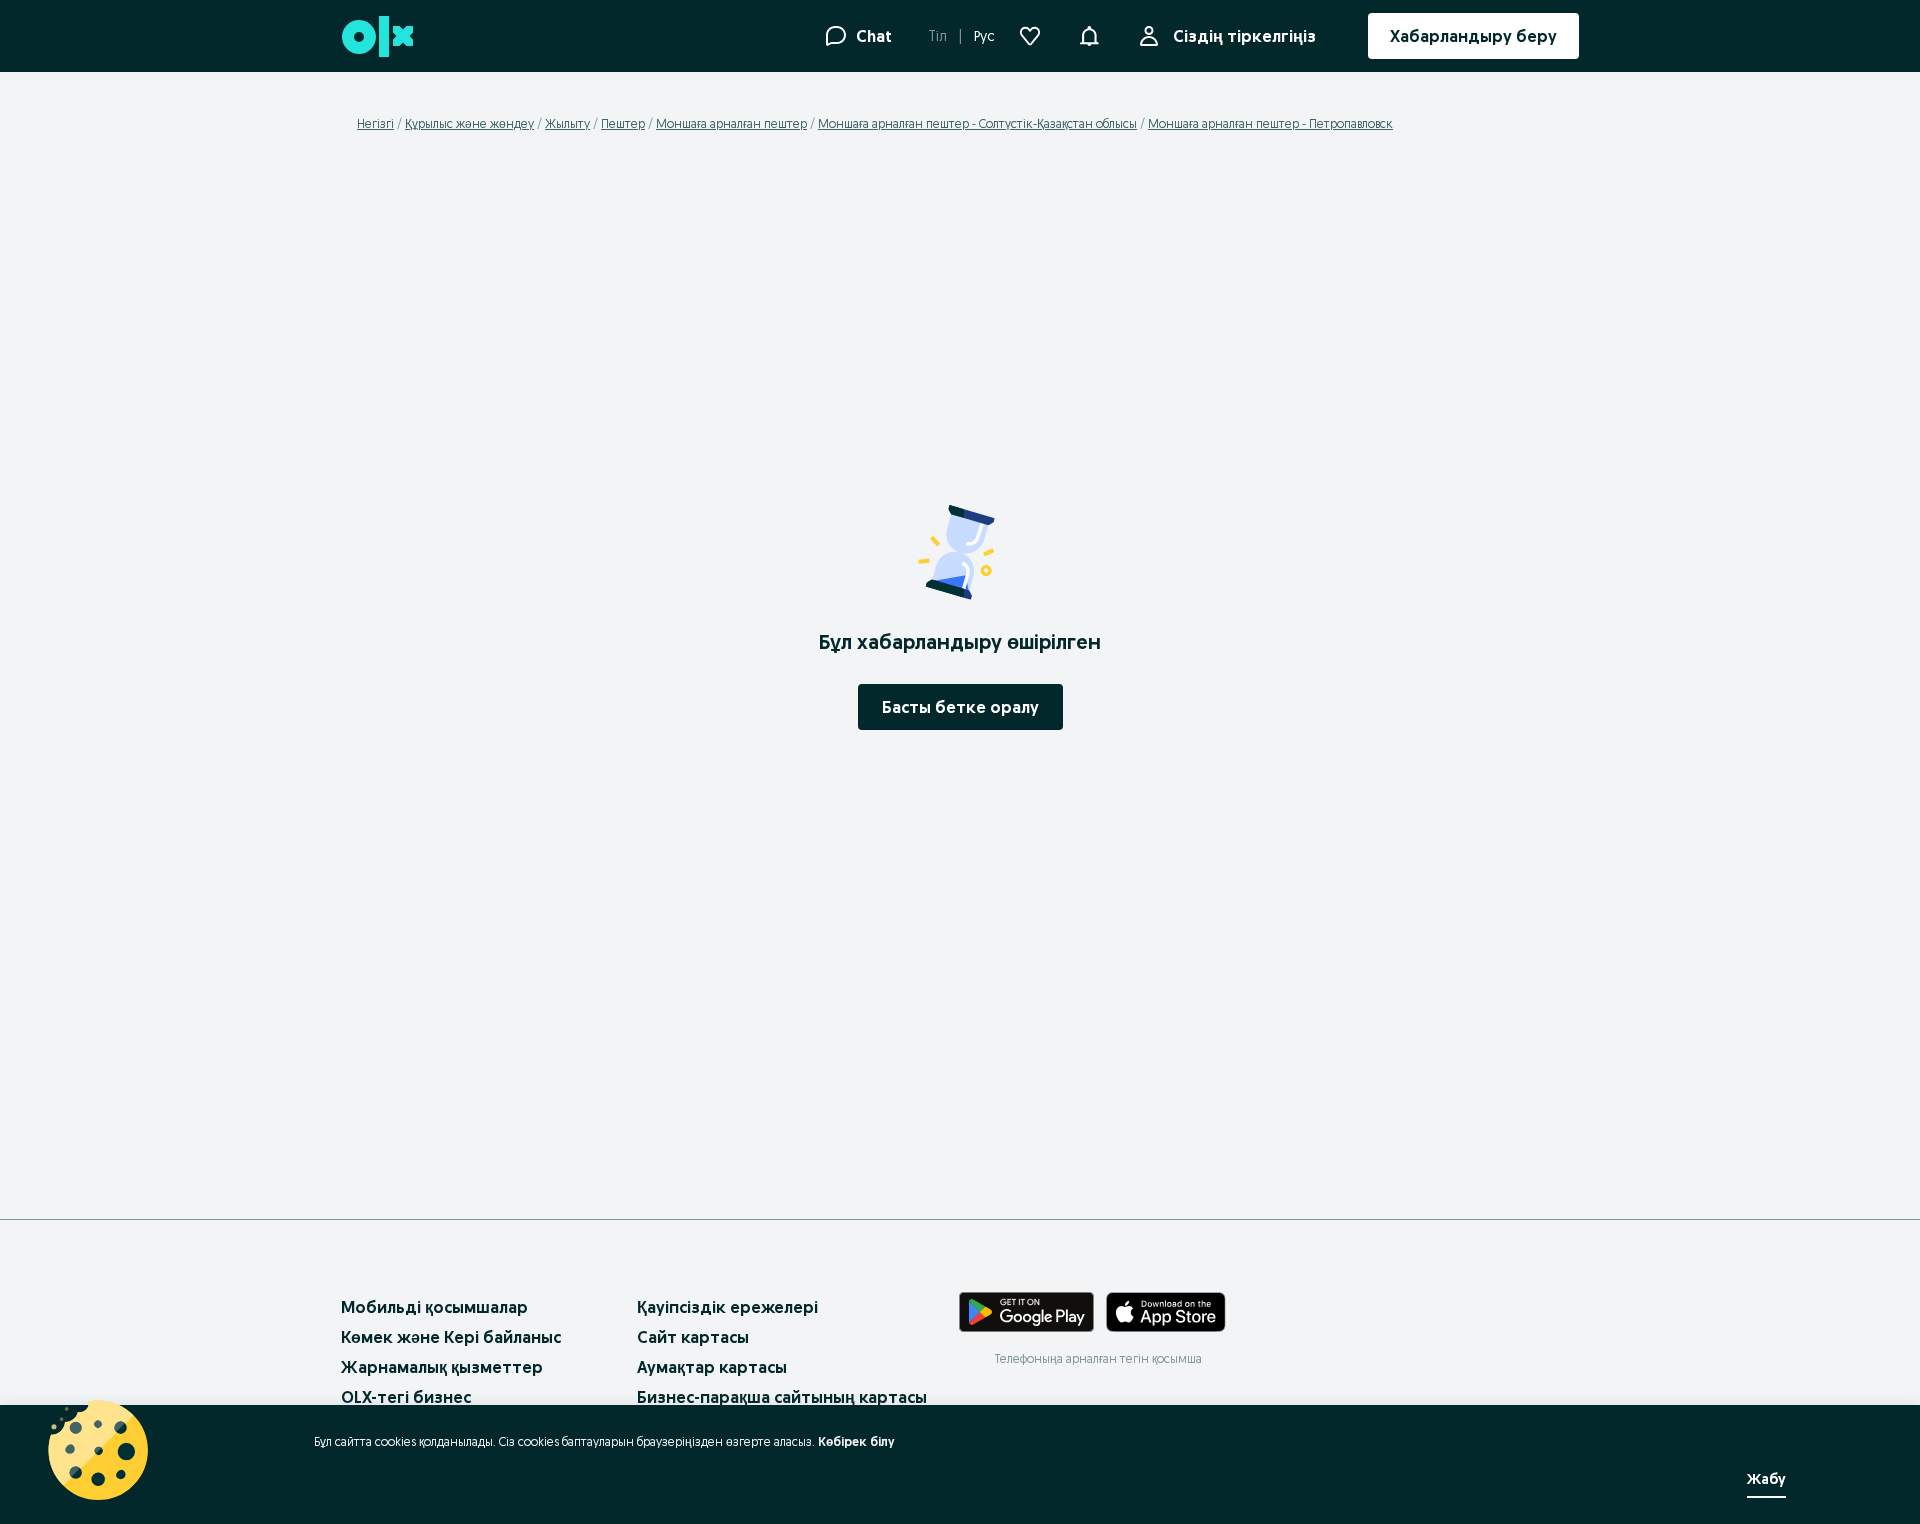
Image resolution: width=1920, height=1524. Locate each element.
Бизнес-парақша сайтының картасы (782, 1397)
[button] (1089, 34)
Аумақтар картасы (712, 1367)
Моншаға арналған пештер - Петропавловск (1270, 123)
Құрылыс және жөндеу (469, 123)
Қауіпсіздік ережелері (727, 1307)
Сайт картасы (693, 1337)
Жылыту (567, 123)
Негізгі (375, 123)
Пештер (623, 123)
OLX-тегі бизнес (406, 1397)
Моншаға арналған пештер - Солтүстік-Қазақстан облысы (977, 123)
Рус (984, 36)
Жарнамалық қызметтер (442, 1367)
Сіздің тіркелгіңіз (1244, 36)
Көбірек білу (856, 1441)
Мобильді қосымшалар (434, 1307)
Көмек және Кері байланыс (451, 1337)
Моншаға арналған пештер (731, 123)
